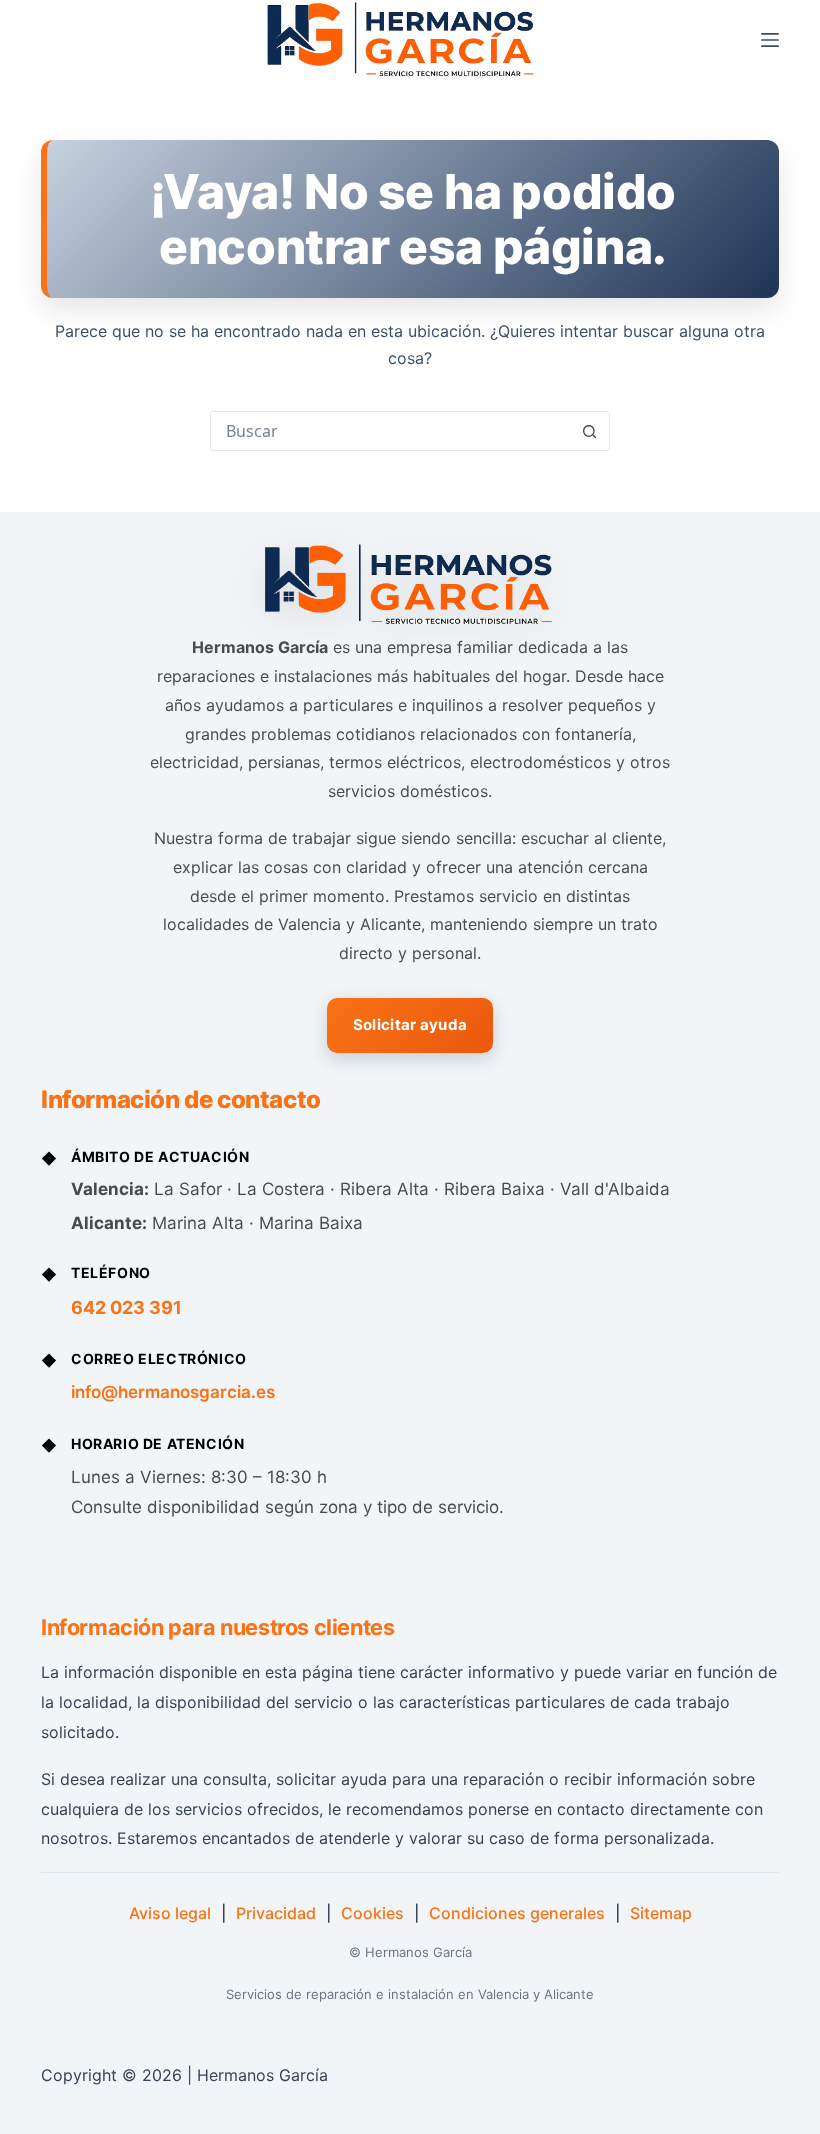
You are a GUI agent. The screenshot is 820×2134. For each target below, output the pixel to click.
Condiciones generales (517, 1913)
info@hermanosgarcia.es (173, 1392)
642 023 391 (126, 1307)
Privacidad (276, 1913)
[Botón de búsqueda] (589, 431)
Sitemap (661, 1913)
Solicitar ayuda (410, 1024)
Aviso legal (170, 1913)
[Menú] (770, 40)
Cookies (372, 1913)
